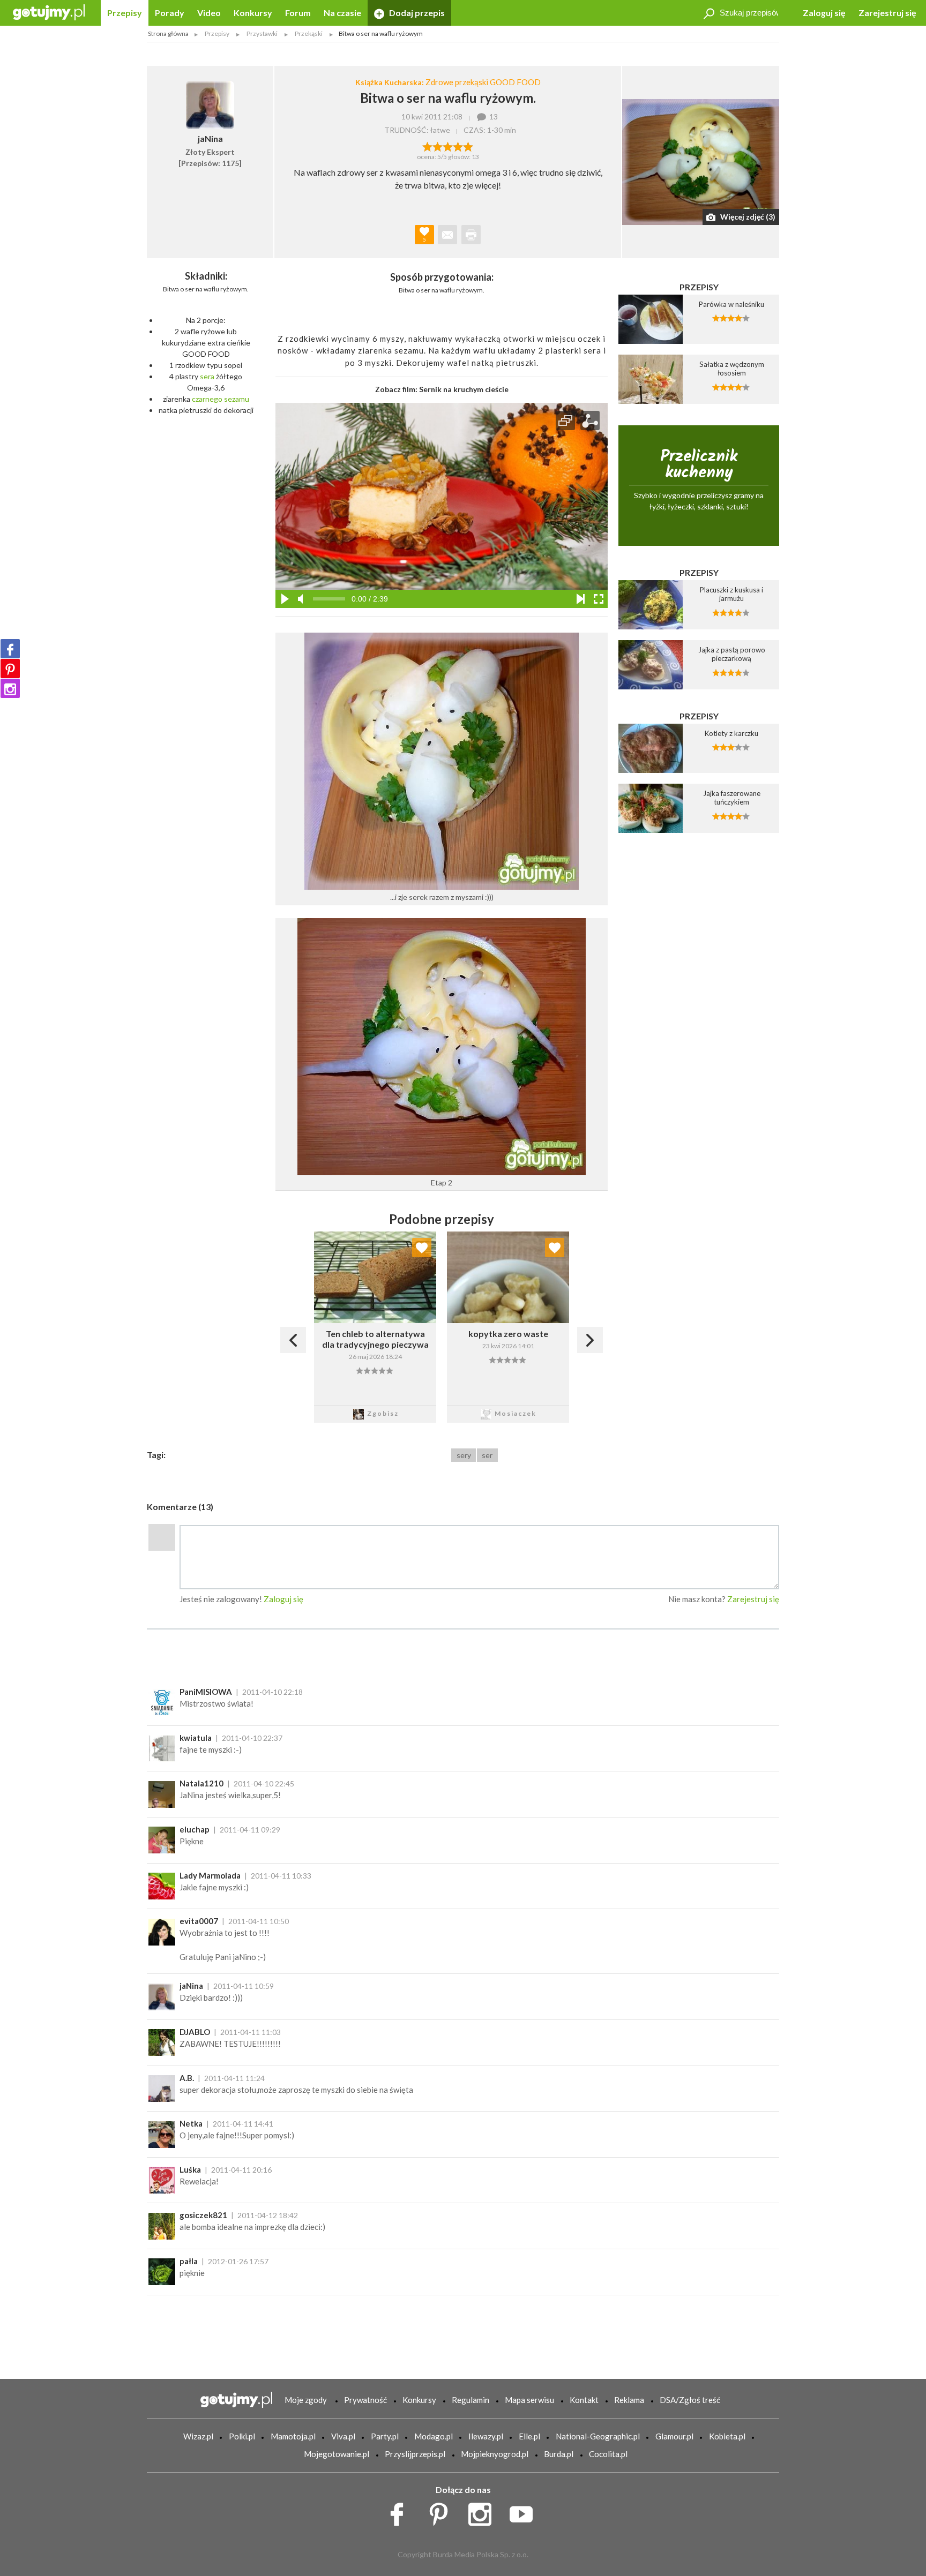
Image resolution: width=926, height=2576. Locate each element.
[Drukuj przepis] (471, 235)
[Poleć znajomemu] (447, 235)
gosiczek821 (203, 2215)
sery (464, 1455)
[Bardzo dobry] (458, 146)
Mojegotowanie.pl (337, 2454)
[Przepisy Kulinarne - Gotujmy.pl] (49, 12)
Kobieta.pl (727, 2436)
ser (487, 1455)
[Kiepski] (427, 146)
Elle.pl (529, 2436)
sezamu (237, 399)
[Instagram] (10, 688)
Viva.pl (343, 2436)
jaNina (191, 1986)
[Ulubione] (422, 1248)
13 (494, 117)
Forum (298, 13)
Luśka (190, 2169)
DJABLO (195, 2032)
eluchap (195, 1829)
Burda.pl (559, 2454)
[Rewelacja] (468, 146)
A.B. (187, 2078)
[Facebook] (10, 649)
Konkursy (253, 13)
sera (207, 376)
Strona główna (168, 33)
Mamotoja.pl (293, 2436)
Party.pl (385, 2436)
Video (209, 13)
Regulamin (471, 2400)
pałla (189, 2261)
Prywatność (365, 2400)
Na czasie (342, 13)
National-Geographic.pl (598, 2436)
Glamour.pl (674, 2436)
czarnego (207, 399)
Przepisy (125, 13)
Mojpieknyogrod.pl (495, 2454)
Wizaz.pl (198, 2436)
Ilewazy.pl (486, 2436)
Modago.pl (434, 2436)
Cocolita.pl (608, 2454)
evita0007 (199, 1921)
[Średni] (438, 146)
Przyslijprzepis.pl (415, 2454)
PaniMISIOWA (206, 1692)
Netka (191, 2123)
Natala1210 (201, 1783)
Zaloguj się (824, 13)
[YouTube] (525, 2512)
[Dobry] (448, 146)
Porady (170, 13)
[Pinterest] (10, 669)
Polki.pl (242, 2436)
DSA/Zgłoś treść (690, 2400)
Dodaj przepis (416, 13)
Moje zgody (306, 2400)
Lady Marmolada (210, 1875)
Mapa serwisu (529, 2400)
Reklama (629, 2400)
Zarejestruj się (887, 13)
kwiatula (196, 1738)
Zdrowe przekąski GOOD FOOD (483, 82)
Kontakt (584, 2400)
